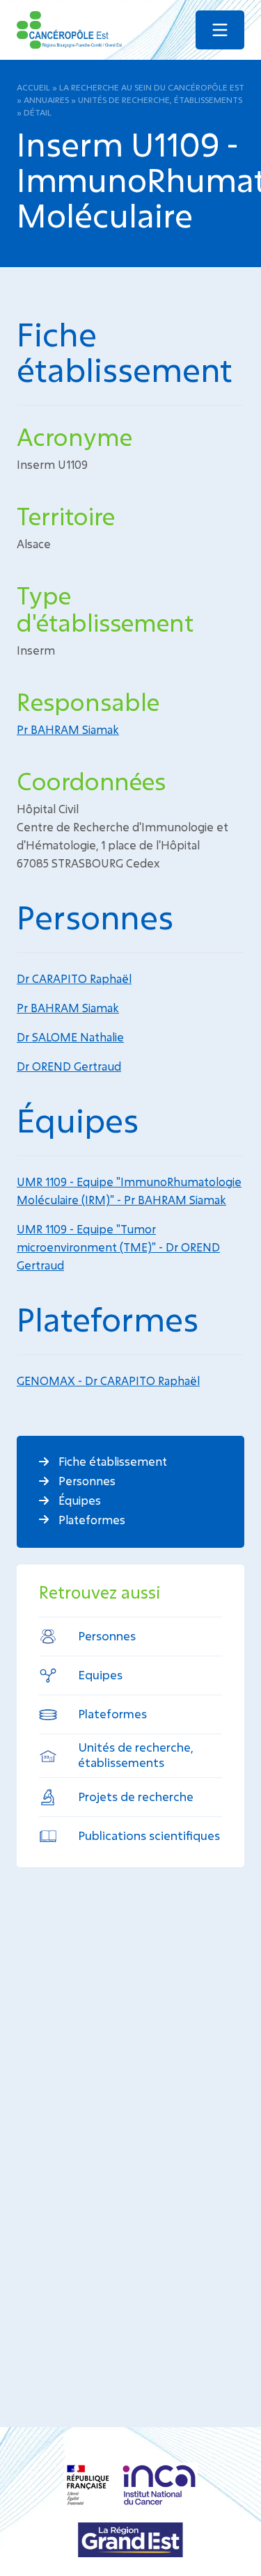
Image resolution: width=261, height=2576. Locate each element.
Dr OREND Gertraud (69, 1066)
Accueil (33, 87)
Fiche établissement (111, 1461)
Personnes (86, 1481)
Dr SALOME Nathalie (70, 1037)
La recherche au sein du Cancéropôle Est (152, 87)
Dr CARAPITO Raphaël (74, 978)
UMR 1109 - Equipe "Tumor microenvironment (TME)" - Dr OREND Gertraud (118, 1247)
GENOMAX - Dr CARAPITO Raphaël (108, 1381)
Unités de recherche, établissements (160, 99)
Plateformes (90, 1520)
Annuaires (46, 99)
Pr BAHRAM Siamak (68, 729)
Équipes (78, 1500)
